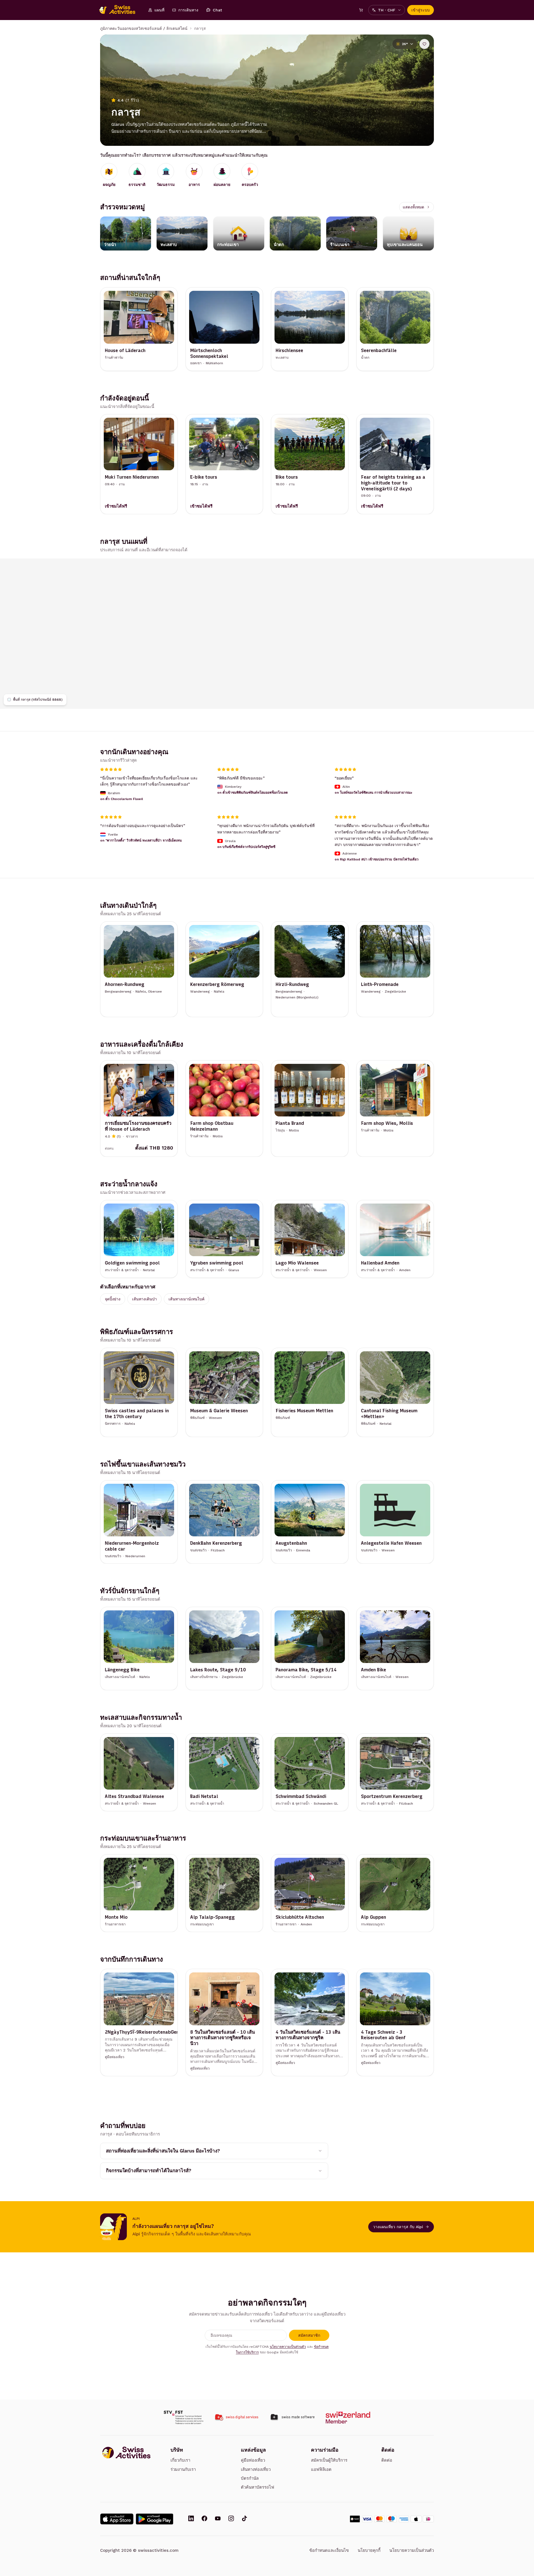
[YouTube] (218, 2519)
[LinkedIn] (191, 2519)
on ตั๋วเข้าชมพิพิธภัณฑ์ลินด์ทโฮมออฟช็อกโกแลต (253, 793)
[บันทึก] (424, 44)
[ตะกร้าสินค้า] (361, 10)
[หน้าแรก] (120, 10)
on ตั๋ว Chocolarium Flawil (122, 799)
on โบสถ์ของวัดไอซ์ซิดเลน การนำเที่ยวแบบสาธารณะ (373, 793)
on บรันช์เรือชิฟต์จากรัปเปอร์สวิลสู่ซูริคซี (246, 847)
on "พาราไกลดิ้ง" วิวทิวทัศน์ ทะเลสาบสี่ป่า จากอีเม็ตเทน (141, 840)
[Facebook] (204, 2519)
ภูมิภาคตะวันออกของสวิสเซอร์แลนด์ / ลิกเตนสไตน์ (144, 28)
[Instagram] (231, 2519)
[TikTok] (244, 2519)
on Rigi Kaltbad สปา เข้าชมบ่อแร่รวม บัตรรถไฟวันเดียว (377, 859)
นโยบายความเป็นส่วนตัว (288, 2347)
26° (405, 44)
